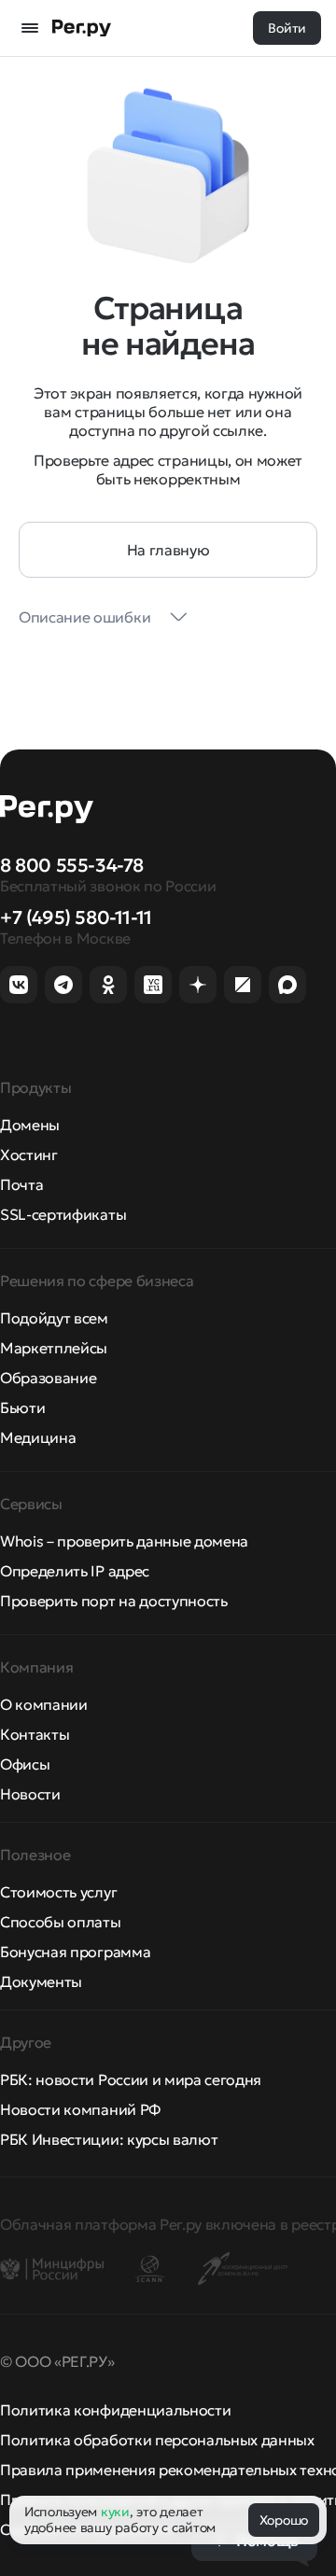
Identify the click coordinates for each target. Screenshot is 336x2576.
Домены (30, 1125)
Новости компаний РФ (80, 2109)
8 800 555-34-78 (72, 865)
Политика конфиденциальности (115, 2410)
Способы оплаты (61, 1922)
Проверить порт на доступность (114, 1601)
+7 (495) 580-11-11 (76, 917)
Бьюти (22, 1407)
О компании (44, 1704)
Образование (48, 1378)
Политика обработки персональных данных (157, 2440)
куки (115, 2512)
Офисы (25, 1764)
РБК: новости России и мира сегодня (131, 2079)
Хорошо (284, 2520)
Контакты (35, 1734)
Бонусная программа (75, 1952)
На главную (168, 550)
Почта (21, 1184)
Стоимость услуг (58, 1892)
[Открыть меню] (30, 28)
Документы (41, 1981)
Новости (30, 1794)
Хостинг (29, 1155)
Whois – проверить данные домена (124, 1541)
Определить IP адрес (75, 1571)
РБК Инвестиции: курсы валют (109, 2139)
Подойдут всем (54, 1318)
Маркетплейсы (54, 1348)
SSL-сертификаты (63, 1214)
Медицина (38, 1437)
